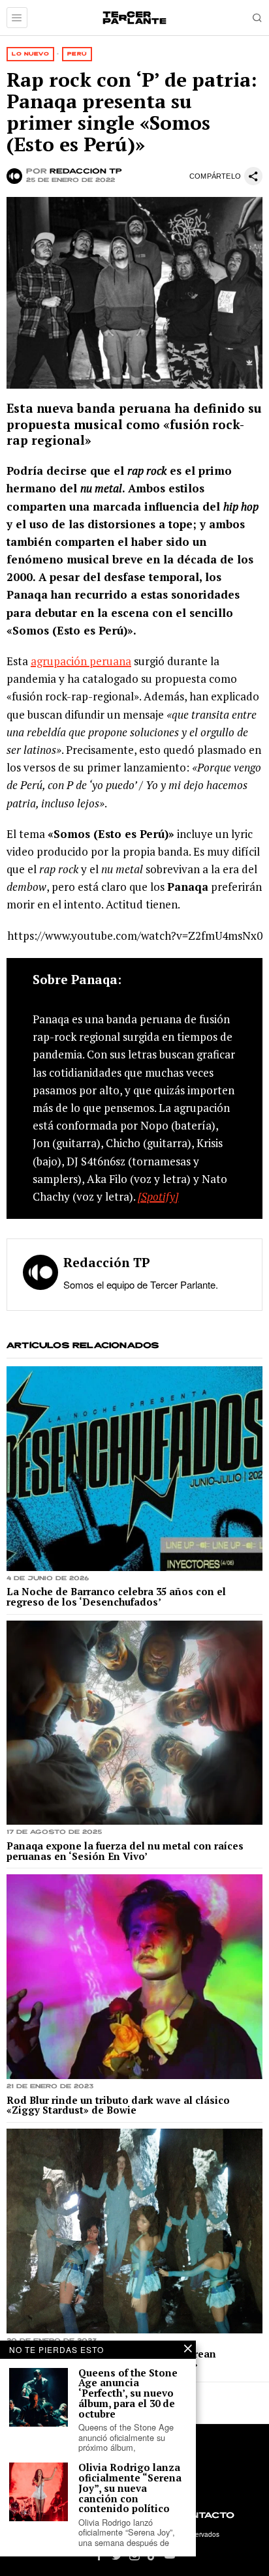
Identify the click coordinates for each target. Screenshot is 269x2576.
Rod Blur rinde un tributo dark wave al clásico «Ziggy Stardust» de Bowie (118, 2106)
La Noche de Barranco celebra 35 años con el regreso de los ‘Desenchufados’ (116, 1597)
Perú (77, 54)
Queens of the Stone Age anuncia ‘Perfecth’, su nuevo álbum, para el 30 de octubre (128, 2394)
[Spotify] (158, 1196)
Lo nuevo (30, 54)
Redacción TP (86, 172)
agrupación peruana (81, 661)
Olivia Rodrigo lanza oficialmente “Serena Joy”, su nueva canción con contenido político (130, 2488)
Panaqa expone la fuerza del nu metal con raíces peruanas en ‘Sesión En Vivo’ (125, 1851)
